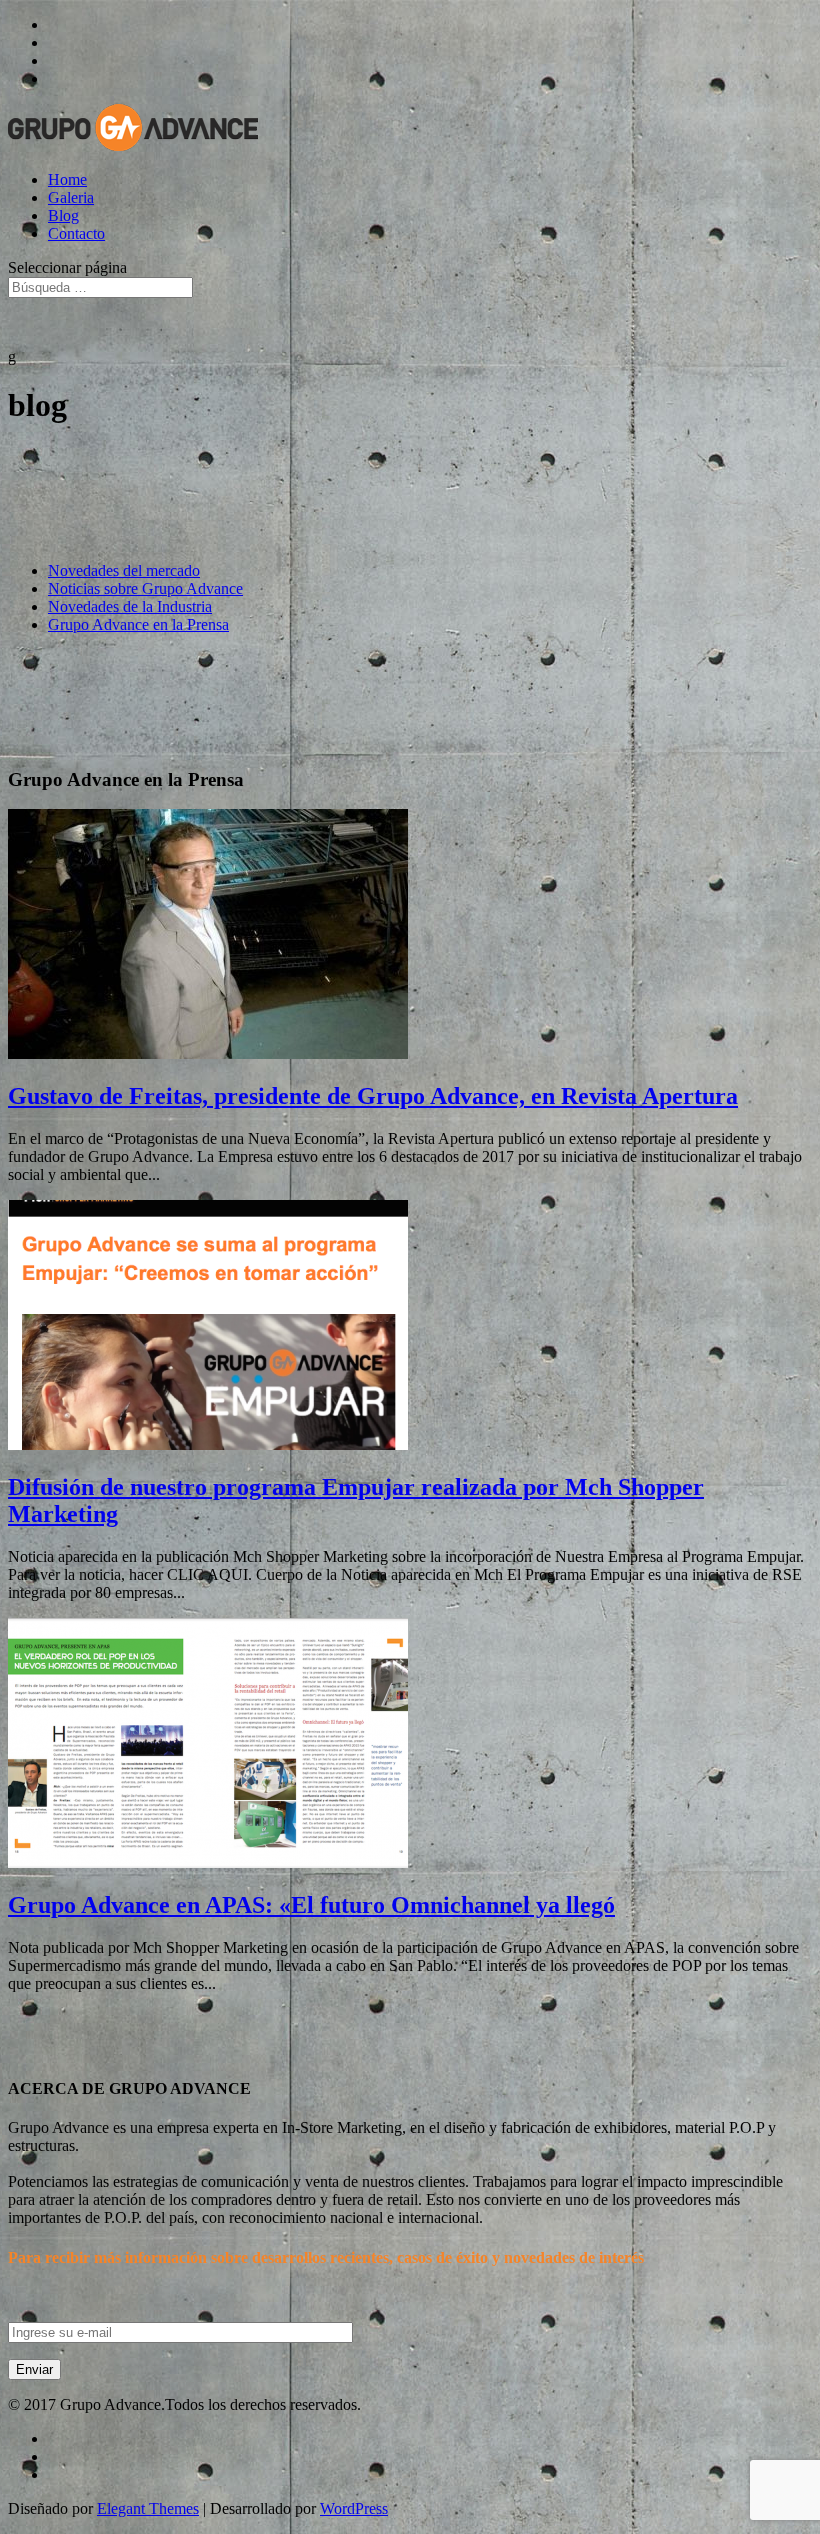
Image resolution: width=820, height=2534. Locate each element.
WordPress (354, 2508)
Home (67, 179)
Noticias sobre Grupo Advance (145, 588)
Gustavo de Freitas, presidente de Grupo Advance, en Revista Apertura (373, 1096)
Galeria (71, 197)
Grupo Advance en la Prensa (138, 624)
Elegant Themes (148, 2508)
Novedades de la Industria (130, 606)
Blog (63, 215)
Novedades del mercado (124, 570)
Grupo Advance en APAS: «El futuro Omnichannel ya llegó (311, 1905)
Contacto (76, 233)
